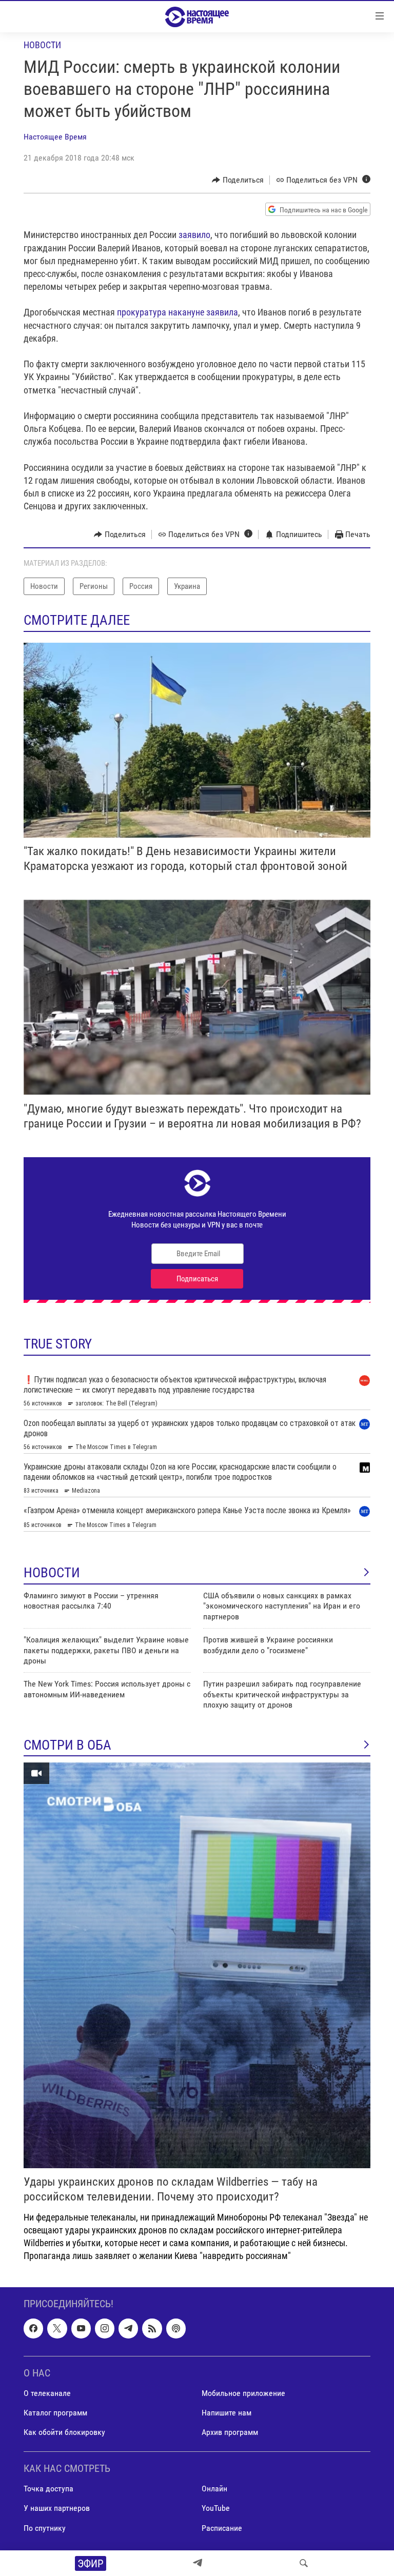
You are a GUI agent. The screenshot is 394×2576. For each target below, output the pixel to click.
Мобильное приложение (243, 2393)
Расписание (222, 2528)
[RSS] (152, 2329)
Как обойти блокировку (64, 2432)
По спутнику (45, 2528)
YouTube (216, 2509)
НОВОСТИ (52, 1573)
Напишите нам (226, 2413)
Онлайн (214, 2489)
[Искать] (304, 2563)
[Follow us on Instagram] (105, 2329)
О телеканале (47, 2393)
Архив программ (230, 2432)
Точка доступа (48, 2489)
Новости (42, 45)
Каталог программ (55, 2413)
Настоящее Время (55, 137)
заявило (194, 235)
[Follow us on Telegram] (128, 2329)
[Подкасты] (176, 2329)
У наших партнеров (57, 2509)
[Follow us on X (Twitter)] (57, 2329)
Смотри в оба (67, 1745)
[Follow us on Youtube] (81, 2329)
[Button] (238, 180)
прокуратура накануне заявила (178, 312)
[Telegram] (198, 2563)
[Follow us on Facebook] (33, 2329)
